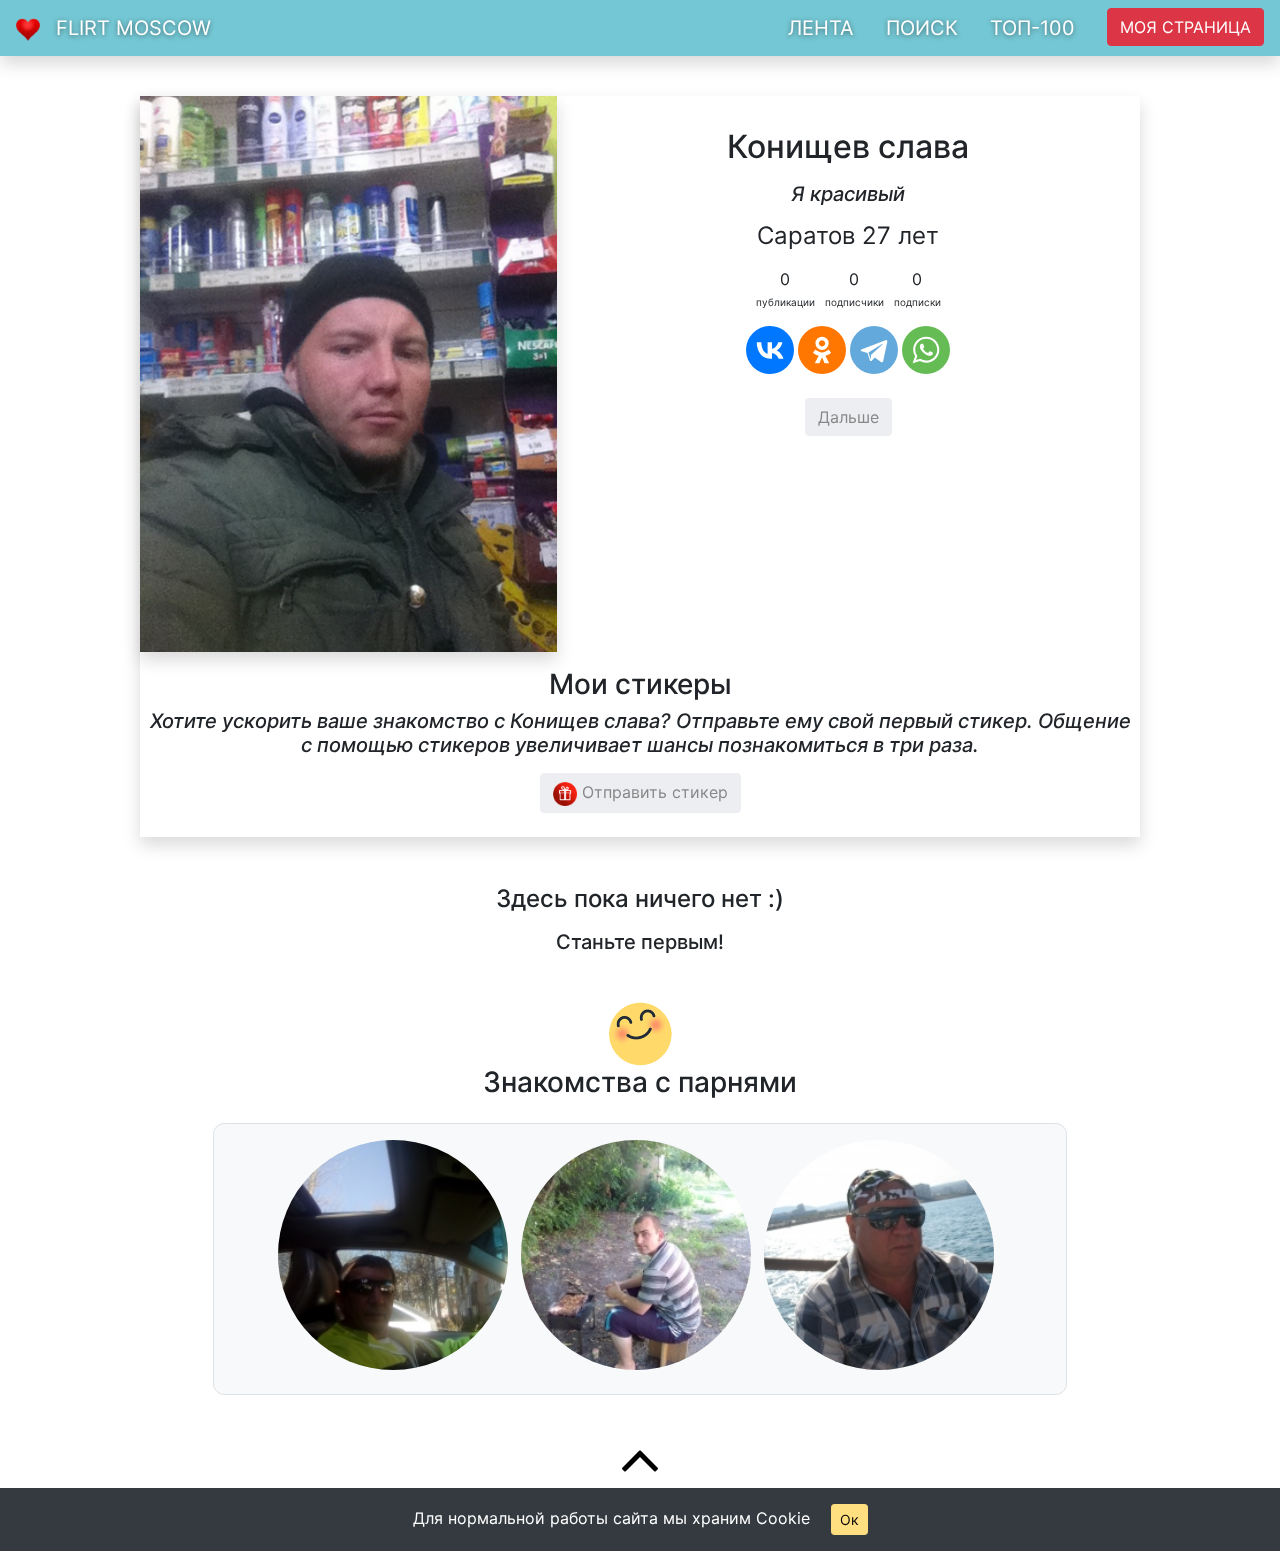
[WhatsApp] (926, 350)
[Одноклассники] (822, 350)
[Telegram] (874, 350)
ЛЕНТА (821, 28)
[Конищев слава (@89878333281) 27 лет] (348, 372)
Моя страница (1185, 27)
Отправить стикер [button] (652, 792)
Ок (849, 1519)
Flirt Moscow (133, 28)
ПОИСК (922, 28)
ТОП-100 (1032, 28)
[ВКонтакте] (770, 350)
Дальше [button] (848, 417)
